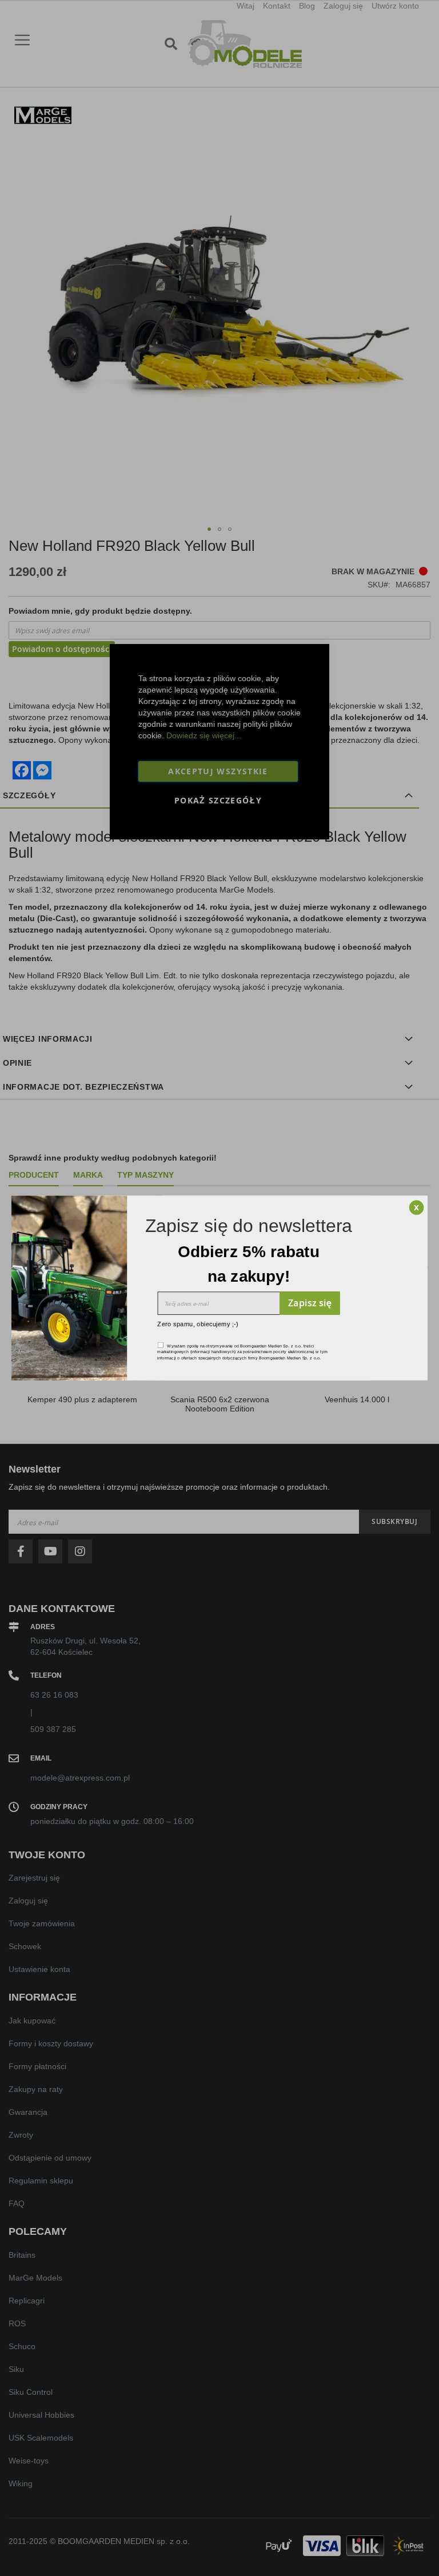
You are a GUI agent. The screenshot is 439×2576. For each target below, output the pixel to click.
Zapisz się (310, 1303)
